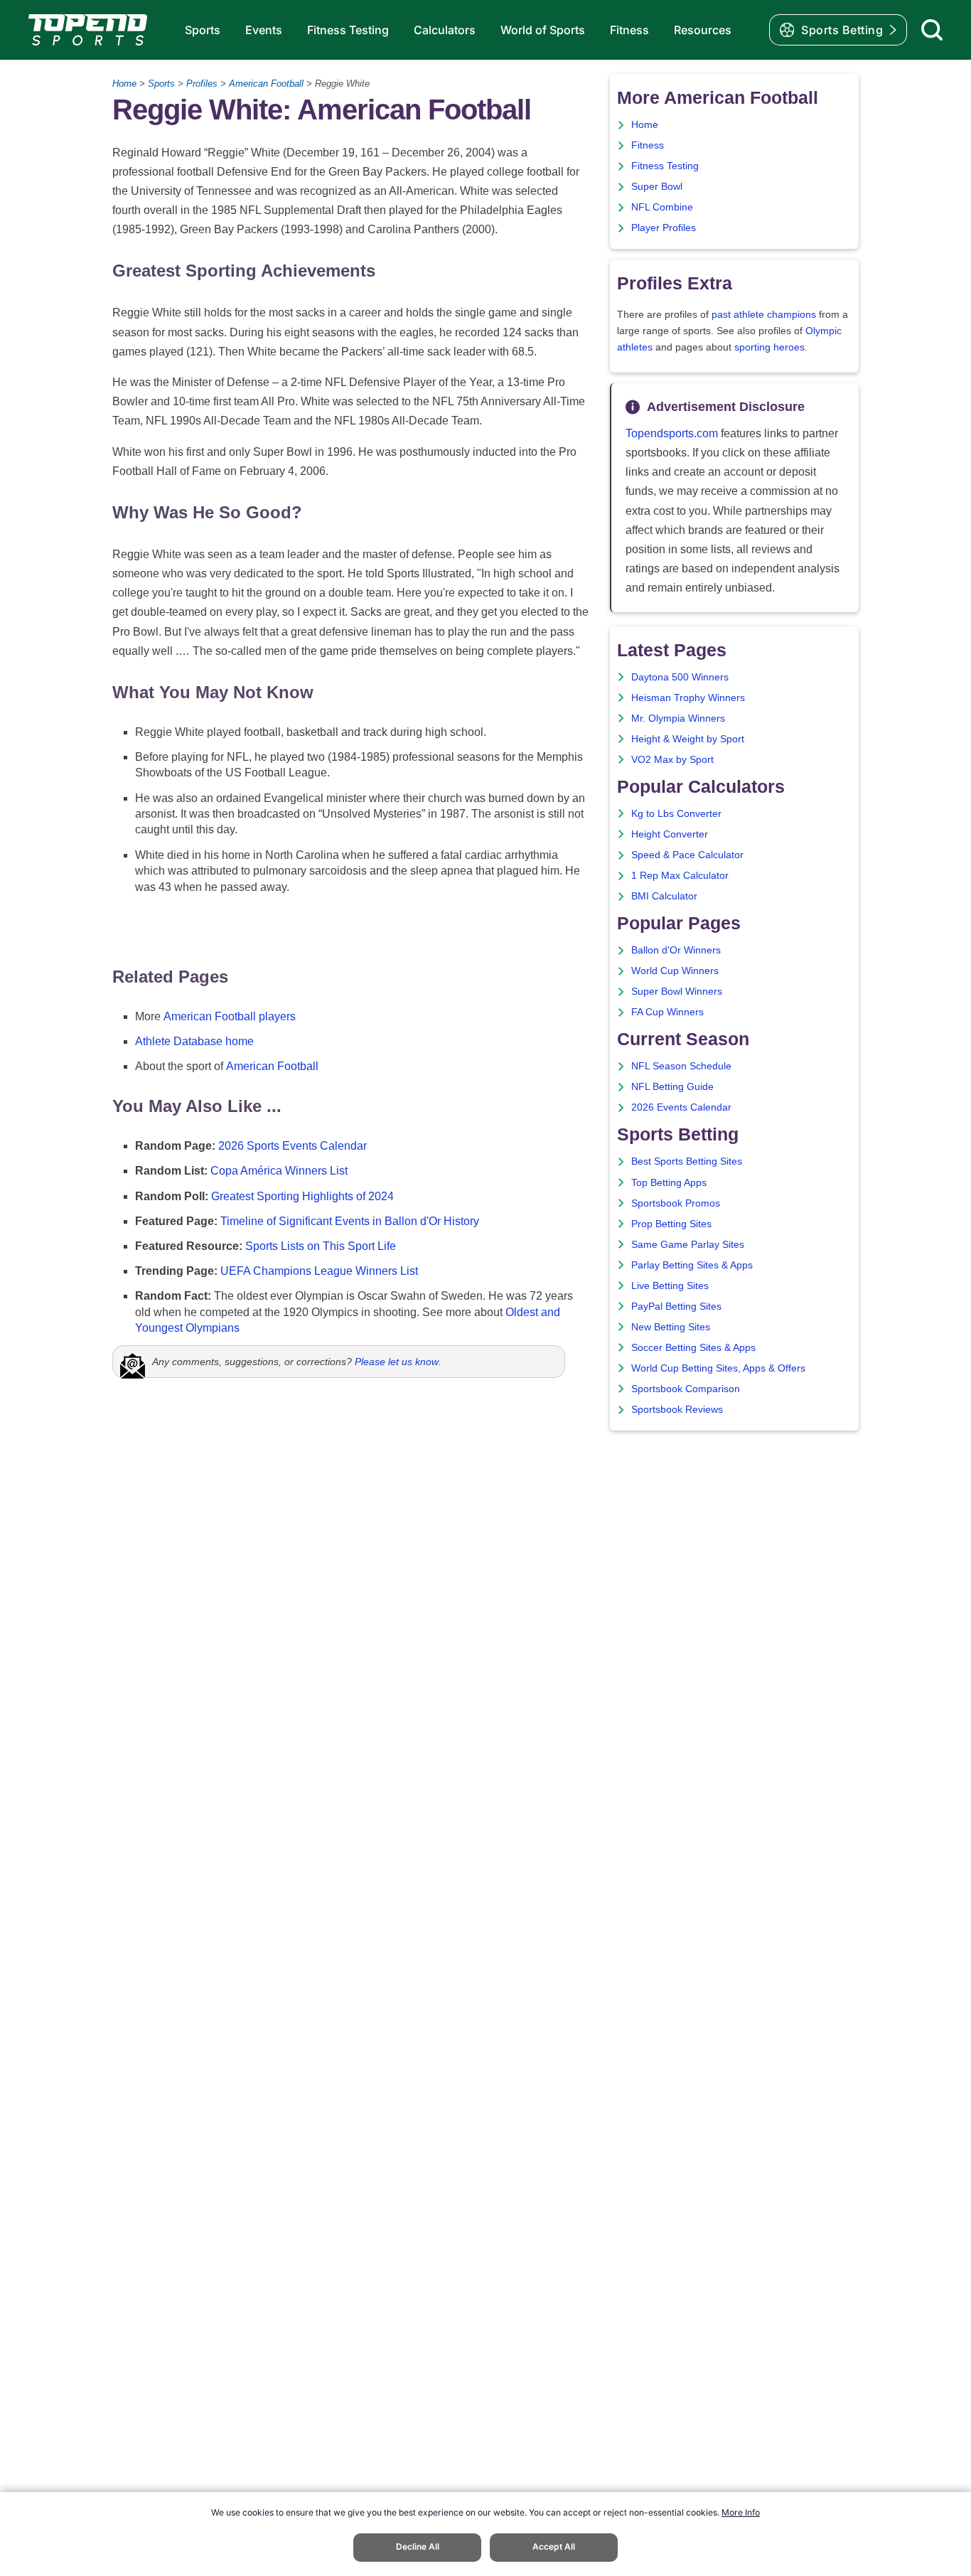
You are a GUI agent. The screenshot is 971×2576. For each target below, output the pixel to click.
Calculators (445, 30)
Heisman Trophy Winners (688, 698)
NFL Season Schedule (681, 1066)
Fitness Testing (348, 30)
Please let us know (397, 1362)
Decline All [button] (418, 2546)
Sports (203, 30)
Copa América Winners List (279, 1171)
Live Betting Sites (670, 1286)
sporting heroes (769, 347)
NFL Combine (662, 207)
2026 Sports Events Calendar (293, 1146)
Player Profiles (664, 228)
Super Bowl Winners (677, 992)
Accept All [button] (554, 2546)
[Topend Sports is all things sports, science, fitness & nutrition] (88, 30)
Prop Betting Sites (671, 1224)
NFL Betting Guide (672, 1087)
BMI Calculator (664, 896)
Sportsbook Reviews (677, 1410)
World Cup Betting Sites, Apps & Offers (718, 1368)
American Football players (230, 1016)
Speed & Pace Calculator (687, 855)
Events (264, 30)
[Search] (932, 30)
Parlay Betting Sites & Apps (692, 1265)
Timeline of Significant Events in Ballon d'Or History (350, 1221)
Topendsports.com (672, 433)
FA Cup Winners (667, 1012)
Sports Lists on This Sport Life (321, 1246)
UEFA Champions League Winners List (319, 1271)
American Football (266, 84)
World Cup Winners (675, 971)
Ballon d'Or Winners (676, 950)
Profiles (202, 84)
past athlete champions (764, 315)
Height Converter (670, 834)
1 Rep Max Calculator (680, 876)
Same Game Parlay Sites (688, 1245)
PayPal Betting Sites (676, 1306)
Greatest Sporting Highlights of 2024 (302, 1196)
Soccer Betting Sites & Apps (693, 1348)
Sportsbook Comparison (686, 1389)
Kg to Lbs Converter (676, 814)
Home (124, 84)
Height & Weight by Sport (688, 739)
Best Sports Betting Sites (687, 1161)
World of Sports (543, 30)
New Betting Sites (671, 1327)
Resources (703, 30)
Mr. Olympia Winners (678, 718)
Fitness (629, 30)
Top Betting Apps (669, 1183)
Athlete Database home (194, 1041)
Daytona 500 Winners (680, 677)
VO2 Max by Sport (672, 760)
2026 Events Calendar (681, 1107)
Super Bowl (657, 187)
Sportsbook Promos (676, 1203)
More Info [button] (741, 2512)
